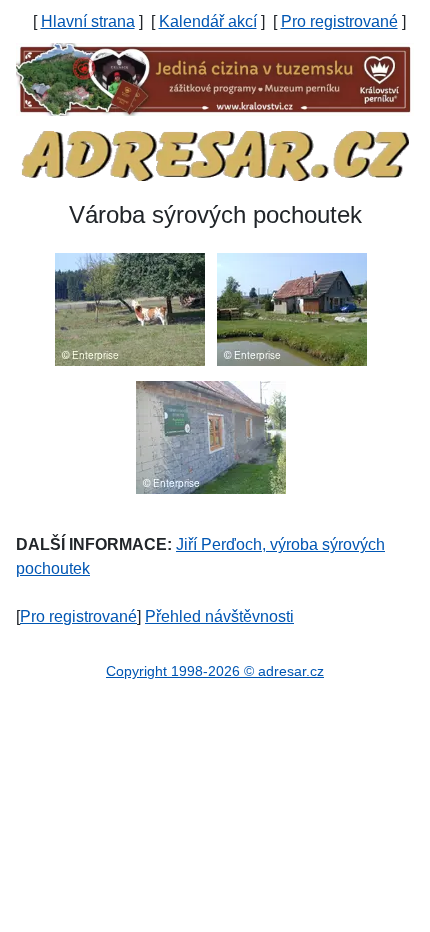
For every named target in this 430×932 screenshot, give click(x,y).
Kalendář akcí (208, 21)
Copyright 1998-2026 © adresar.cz (215, 671)
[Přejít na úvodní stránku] (215, 154)
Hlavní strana (88, 21)
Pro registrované (339, 21)
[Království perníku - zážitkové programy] (215, 78)
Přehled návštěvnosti (219, 616)
